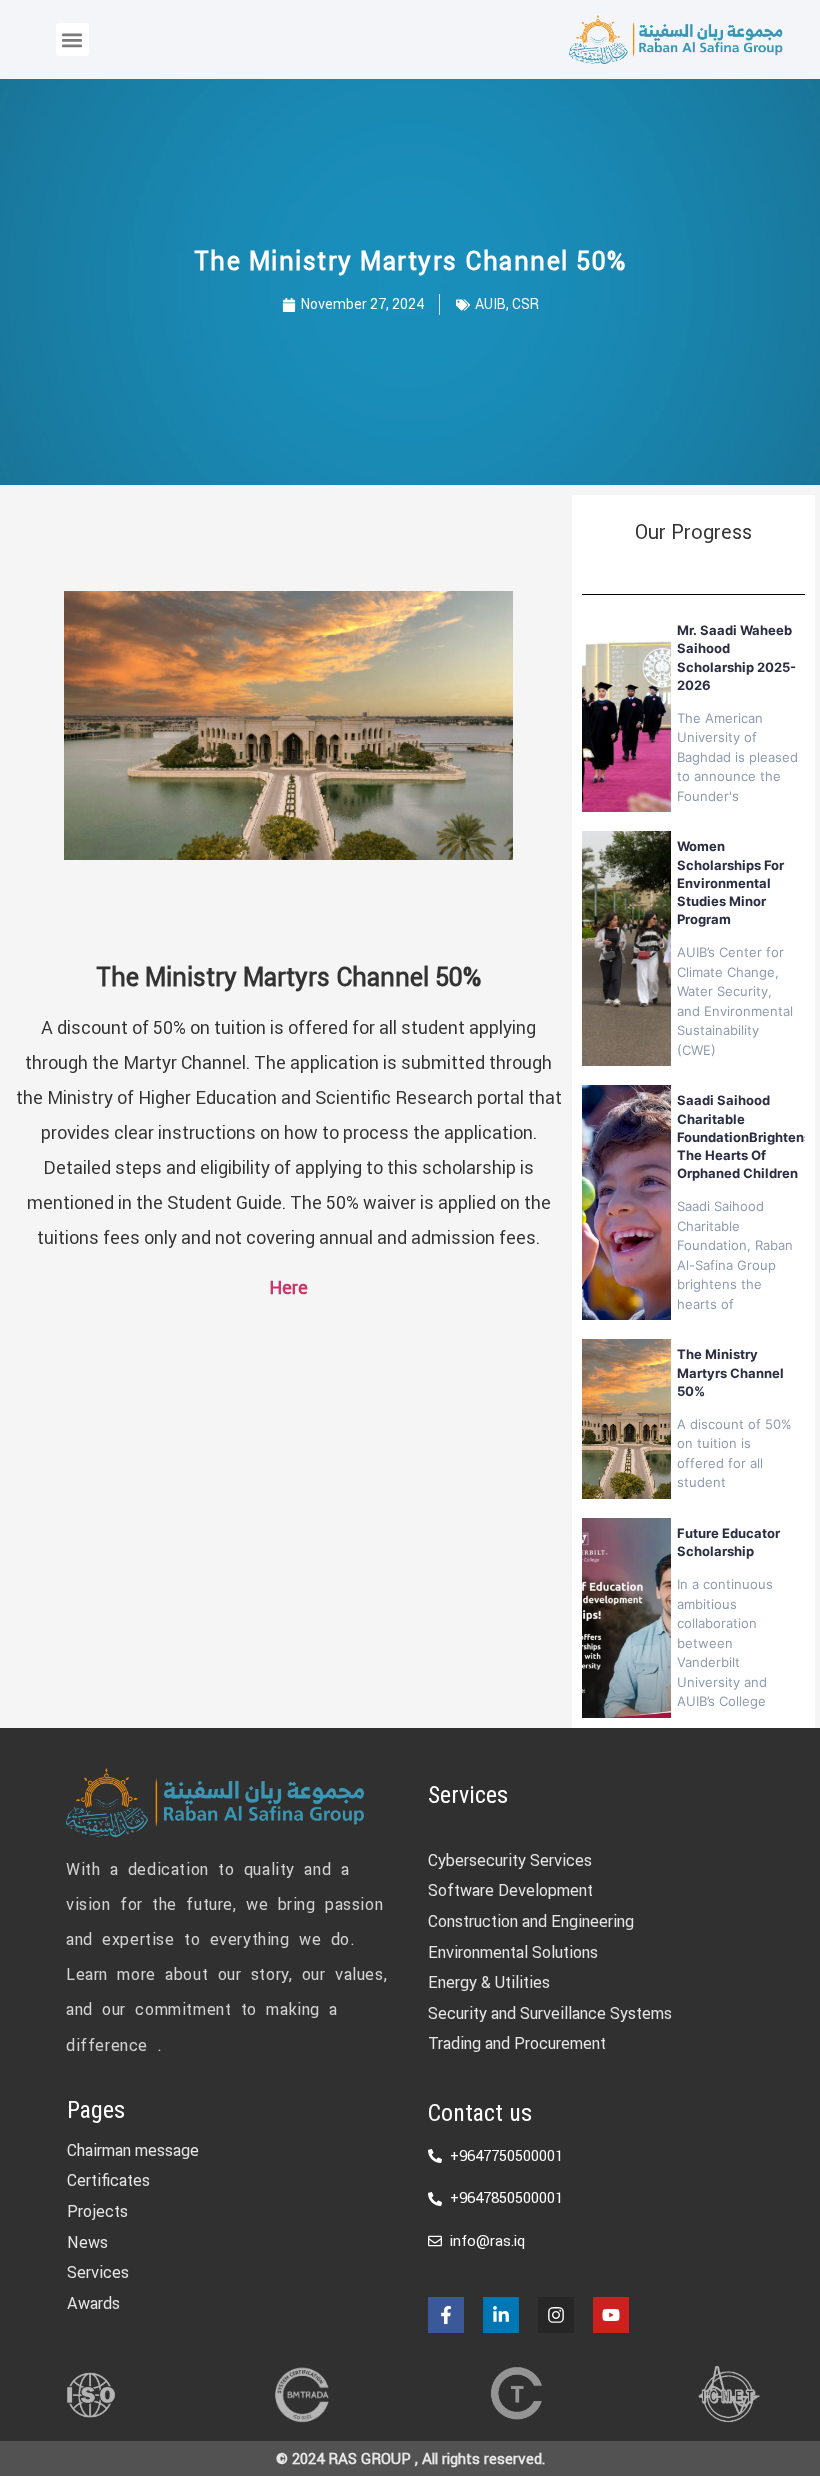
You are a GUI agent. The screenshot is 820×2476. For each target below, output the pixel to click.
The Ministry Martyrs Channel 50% (730, 1372)
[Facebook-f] (446, 2315)
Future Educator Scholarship (728, 1542)
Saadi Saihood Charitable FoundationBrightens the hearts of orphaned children (744, 1136)
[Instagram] (556, 2315)
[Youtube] (611, 2315)
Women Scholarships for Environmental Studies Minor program (730, 882)
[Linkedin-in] (501, 2315)
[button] (72, 39)
